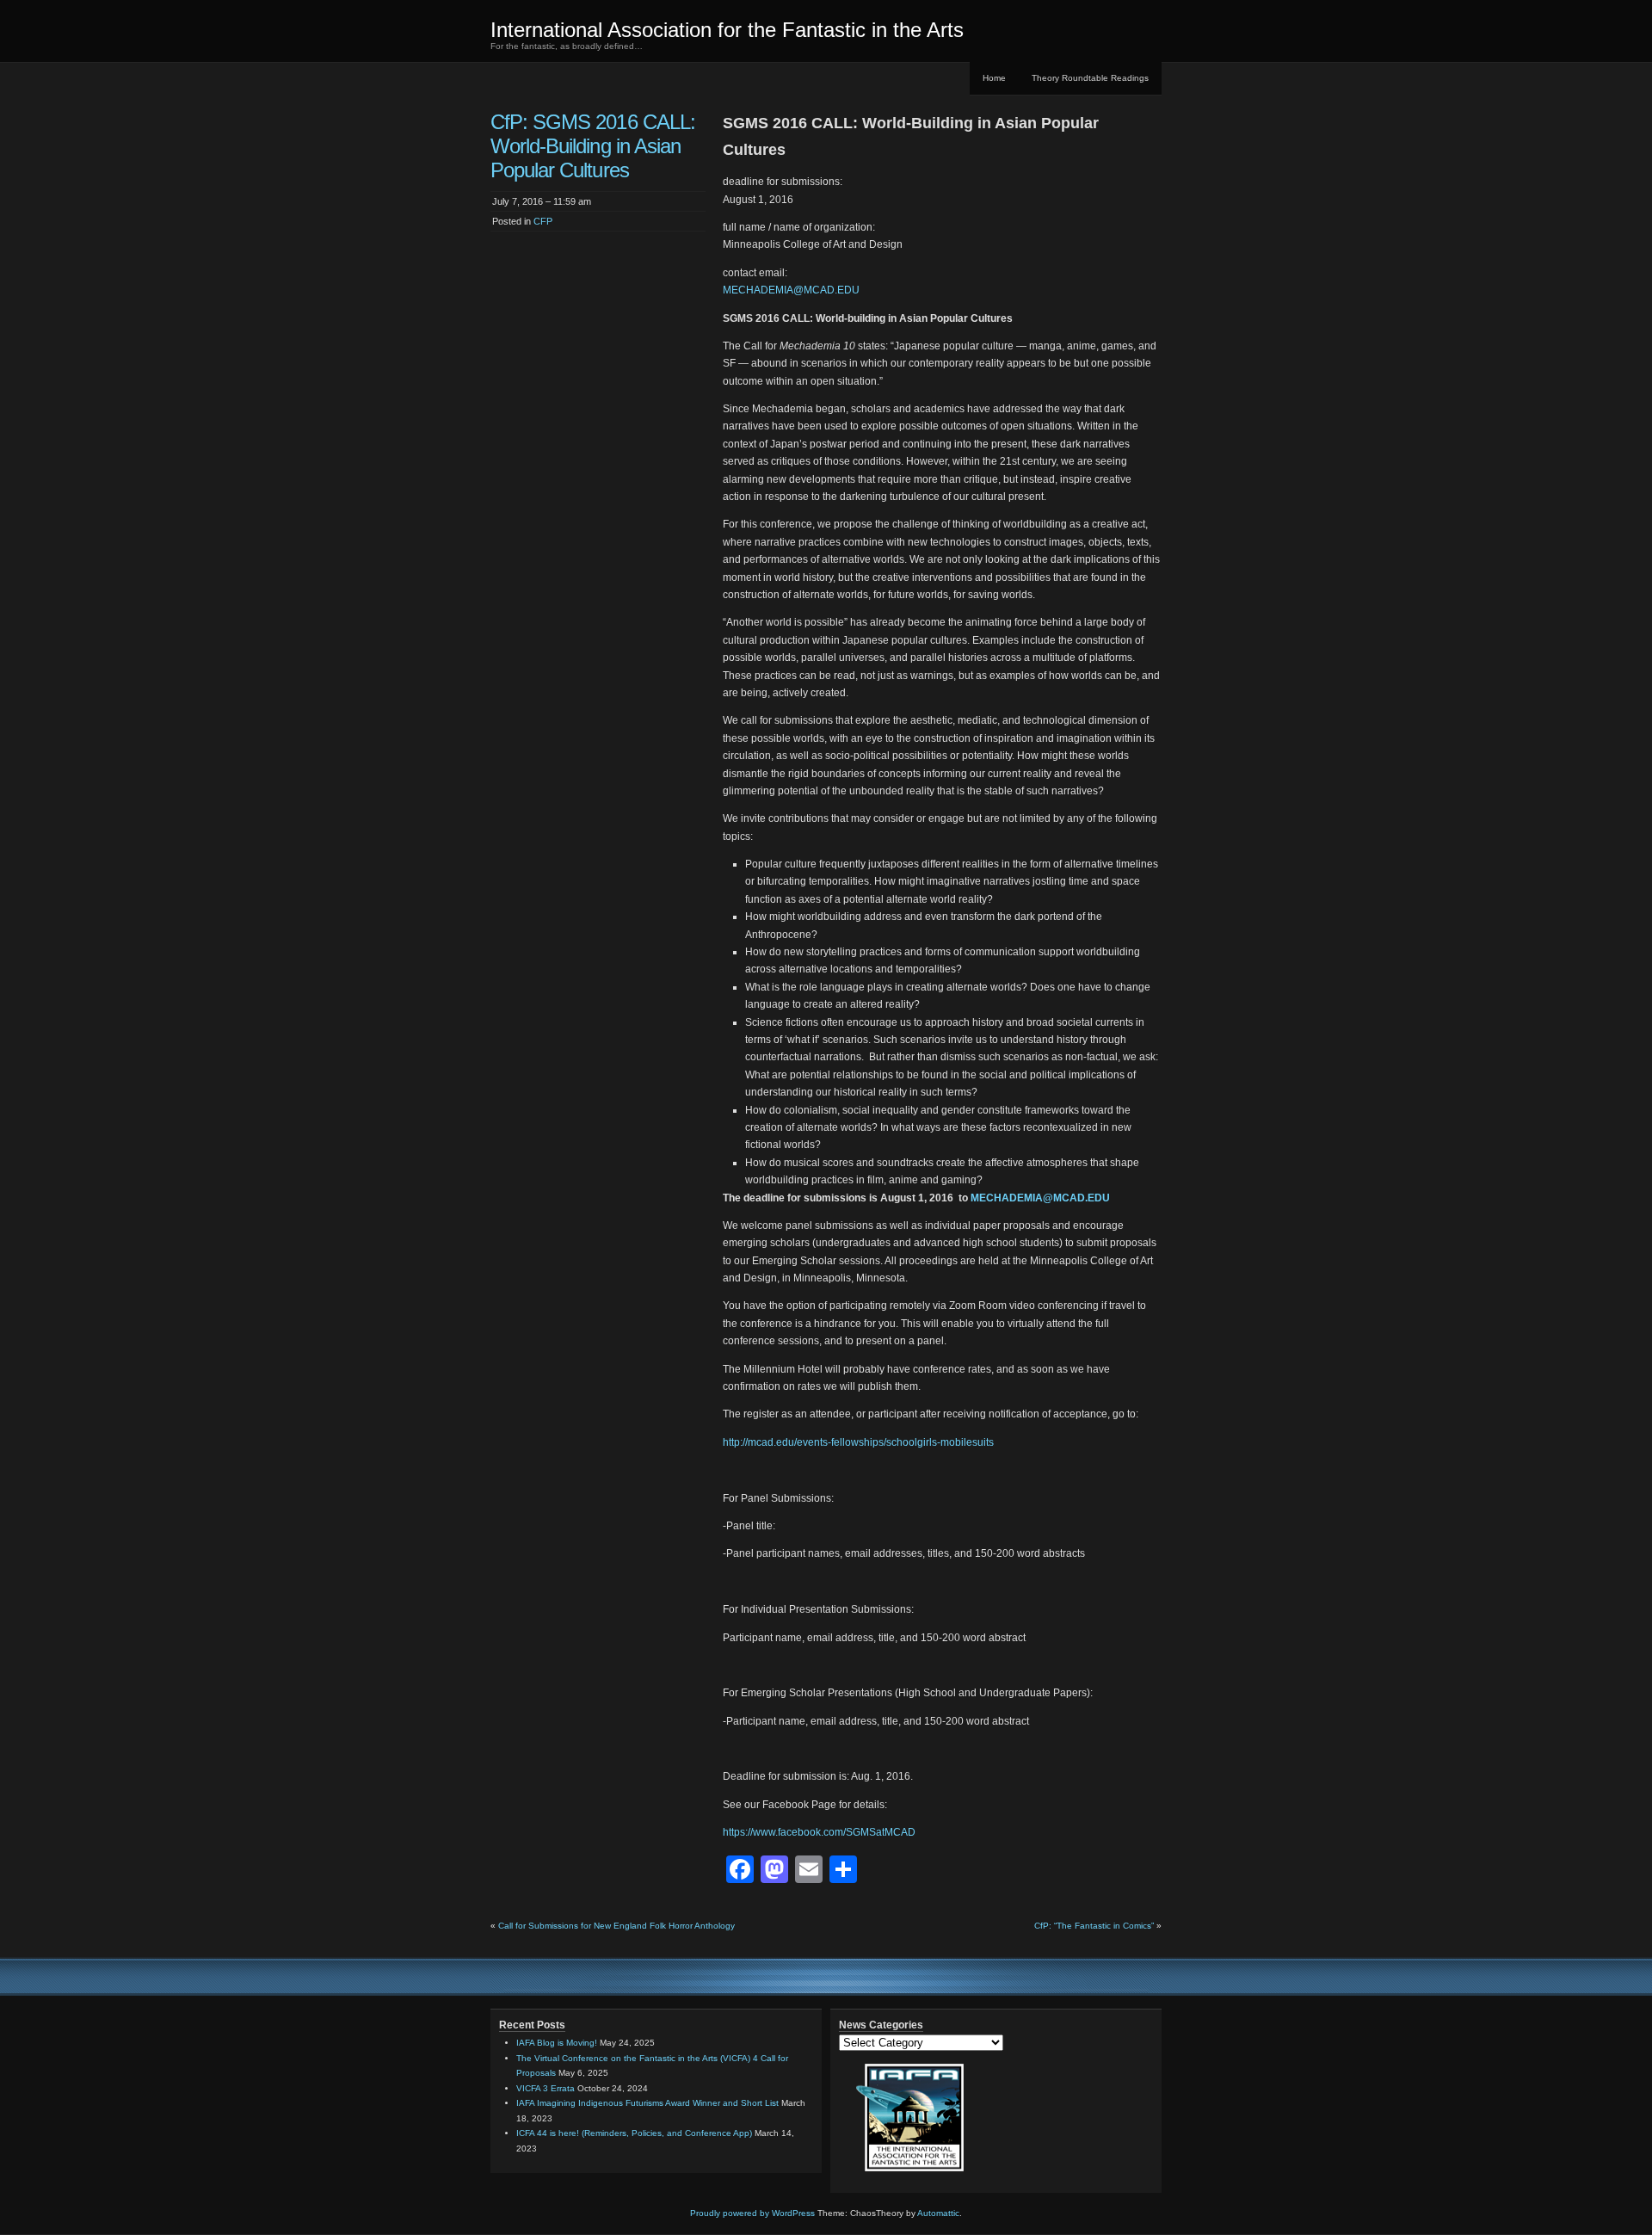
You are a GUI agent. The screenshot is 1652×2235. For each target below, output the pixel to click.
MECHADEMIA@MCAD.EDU (791, 290)
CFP (543, 221)
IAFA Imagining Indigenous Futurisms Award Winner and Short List (647, 2103)
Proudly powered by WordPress (752, 2213)
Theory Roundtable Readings (1090, 78)
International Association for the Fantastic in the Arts (727, 30)
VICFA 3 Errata (546, 2088)
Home (994, 78)
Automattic (938, 2213)
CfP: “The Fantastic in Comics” (1094, 1926)
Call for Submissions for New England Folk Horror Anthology (616, 1926)
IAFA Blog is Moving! (557, 2043)
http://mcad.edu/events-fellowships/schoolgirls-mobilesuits (858, 1442)
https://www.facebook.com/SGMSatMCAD (819, 1832)
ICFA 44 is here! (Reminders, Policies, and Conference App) (634, 2133)
